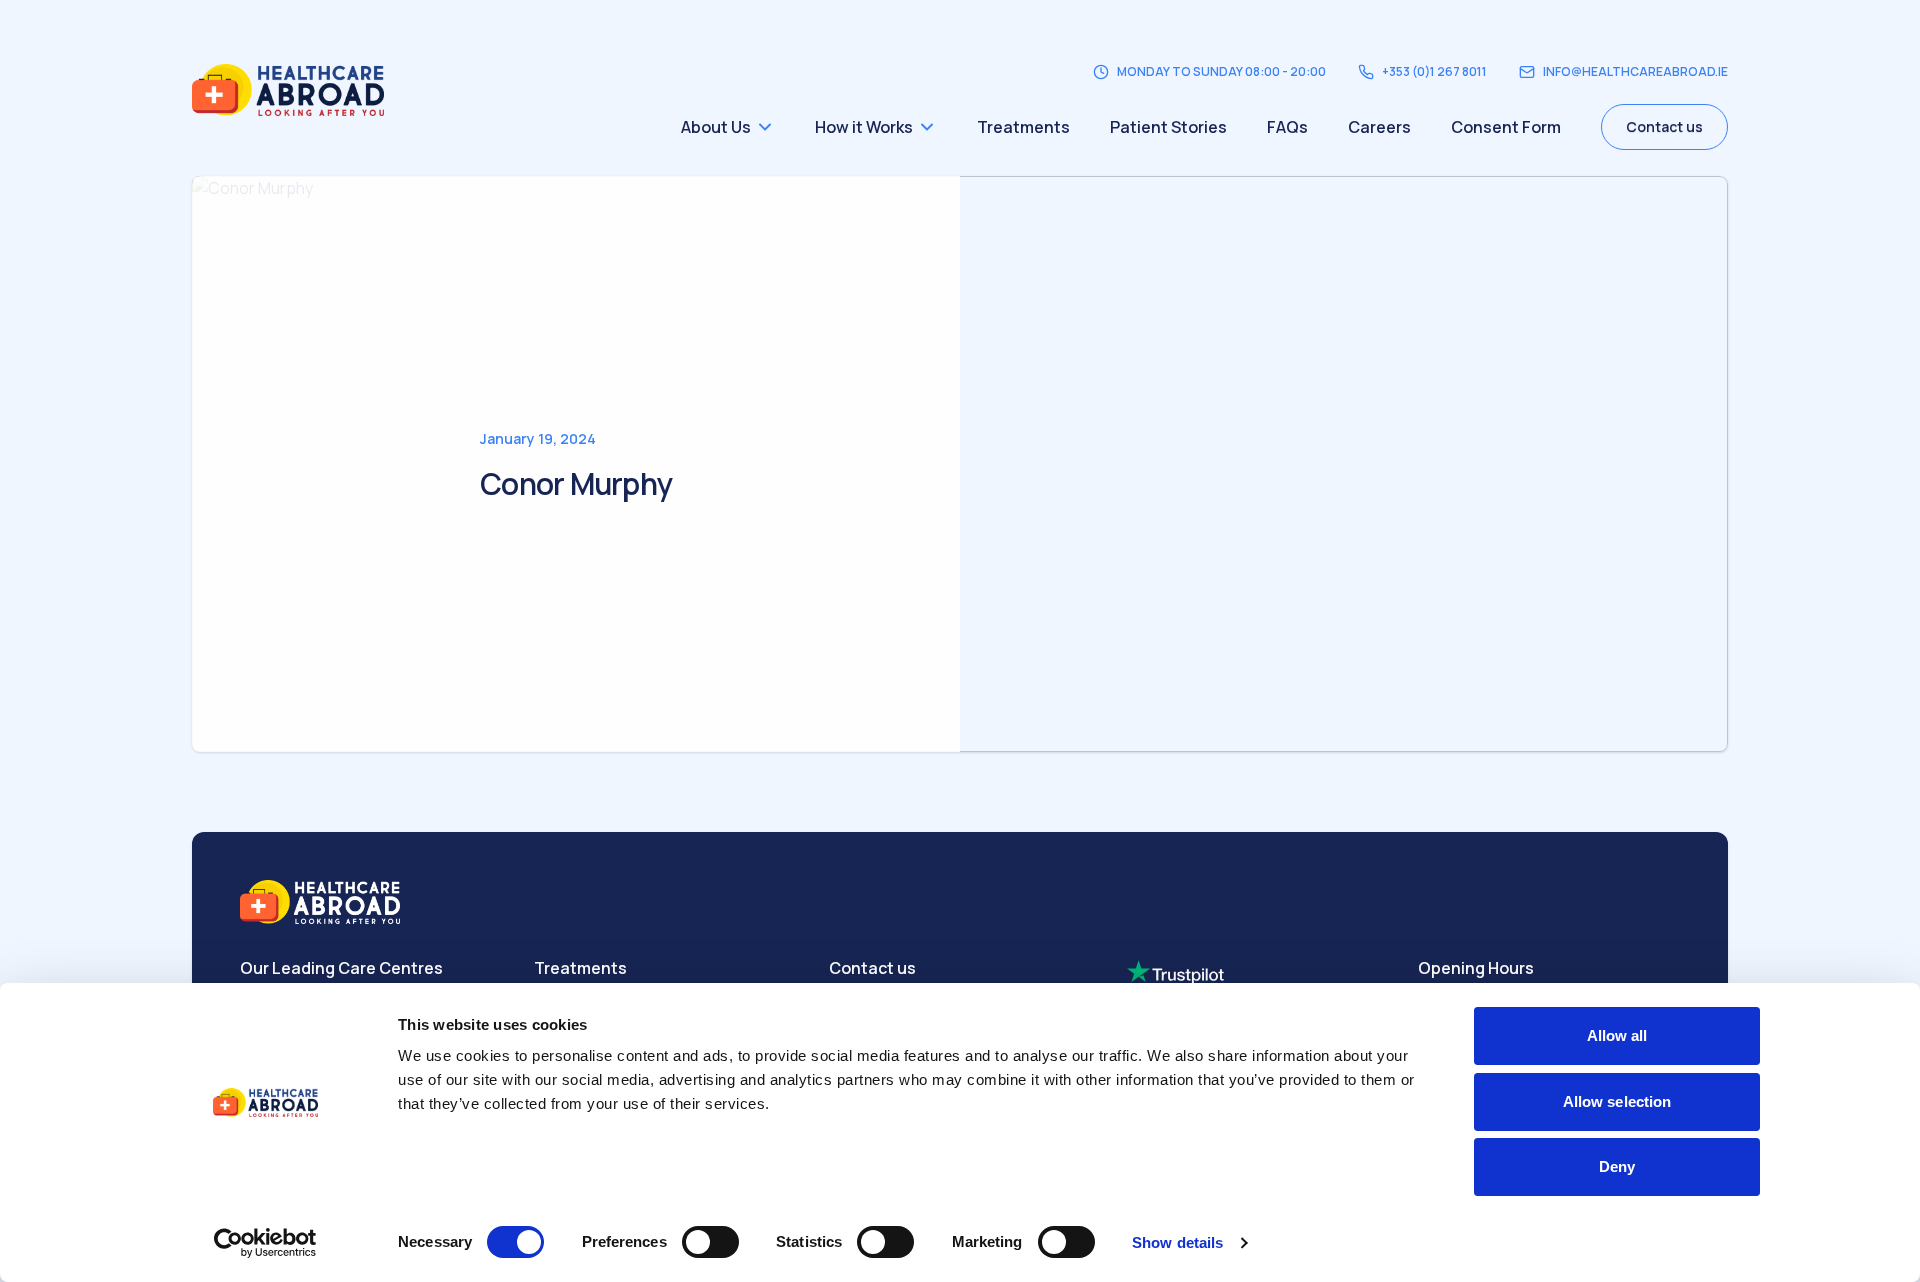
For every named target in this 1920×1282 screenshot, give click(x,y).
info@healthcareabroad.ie (1635, 72)
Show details (1177, 1242)
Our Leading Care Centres (341, 968)
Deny (1617, 1166)
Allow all (1617, 1035)
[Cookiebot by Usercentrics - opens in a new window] (265, 1243)
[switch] (710, 1242)
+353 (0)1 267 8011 (1434, 72)
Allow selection (1617, 1101)
